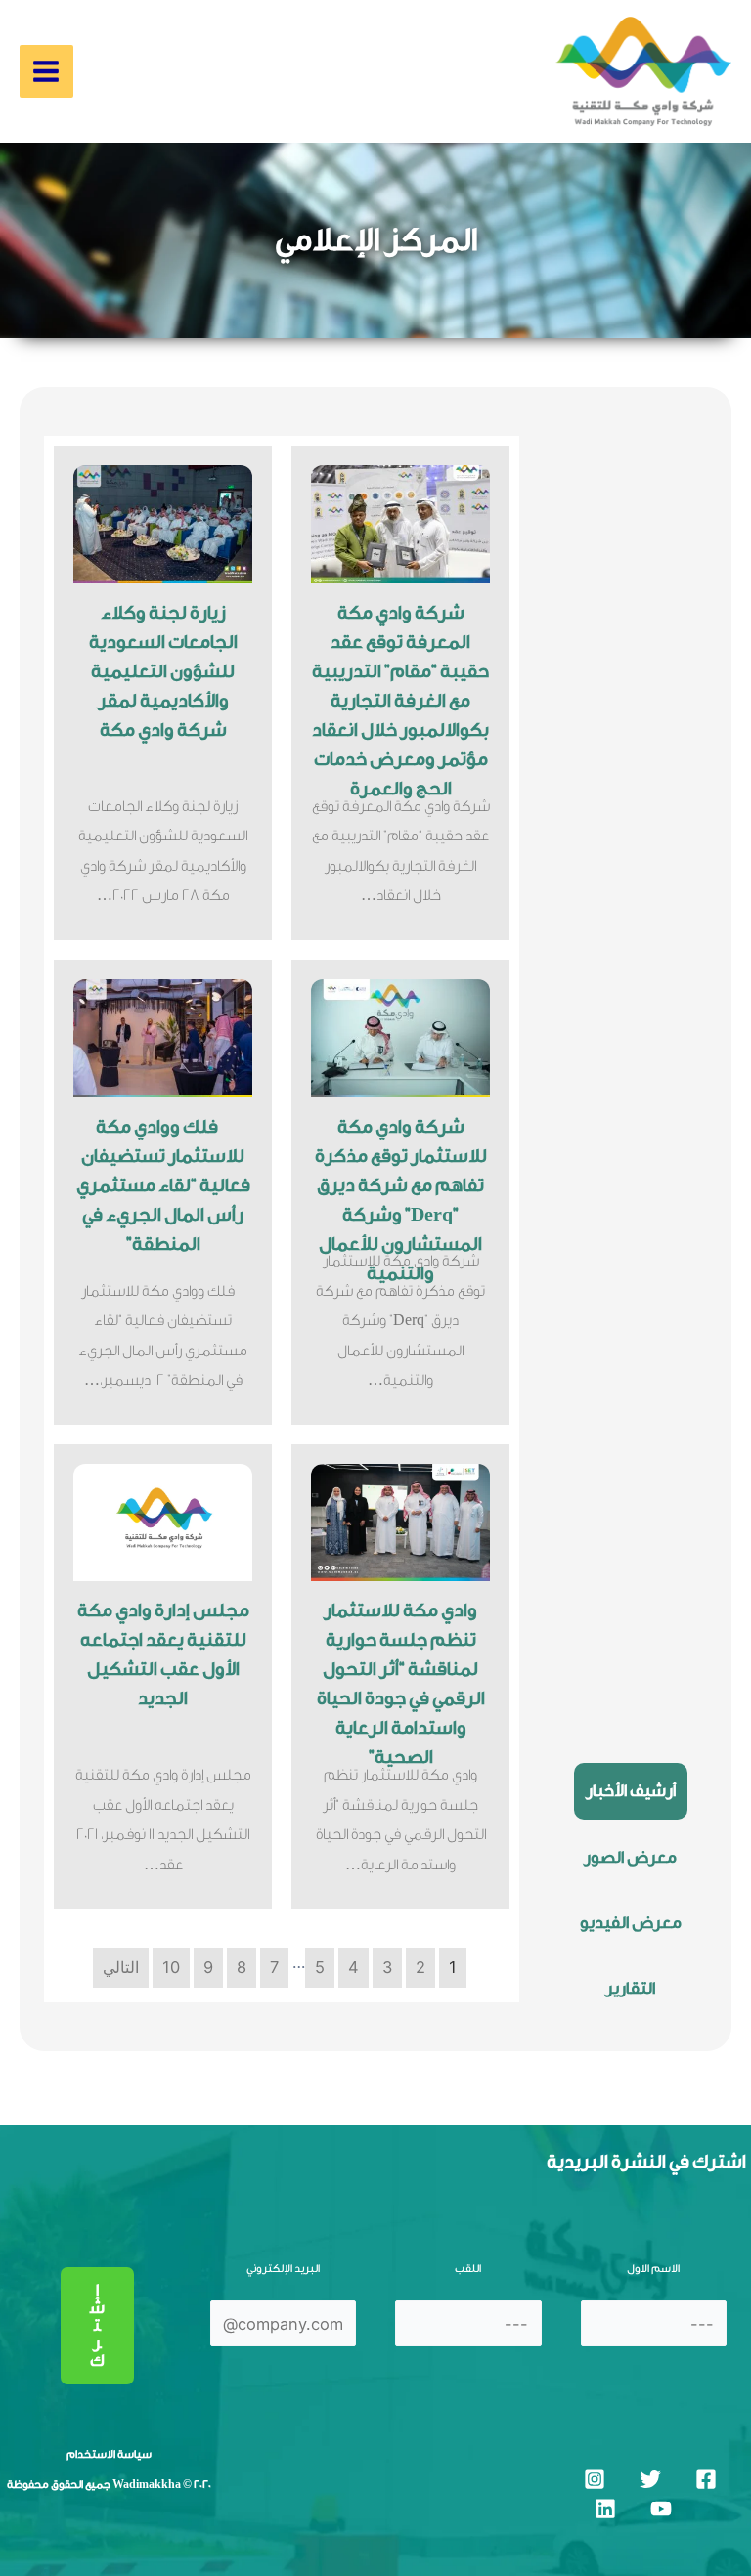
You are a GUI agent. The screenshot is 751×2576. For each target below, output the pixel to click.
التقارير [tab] (630, 1988)
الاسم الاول (653, 2269)
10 (171, 1967)
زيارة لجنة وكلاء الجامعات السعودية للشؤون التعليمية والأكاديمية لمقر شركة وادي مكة (163, 671)
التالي (121, 1967)
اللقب (468, 2269)
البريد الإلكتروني (283, 2269)
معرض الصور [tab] (630, 1857)
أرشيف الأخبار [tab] (631, 1791)
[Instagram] (595, 2479)
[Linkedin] (605, 2509)
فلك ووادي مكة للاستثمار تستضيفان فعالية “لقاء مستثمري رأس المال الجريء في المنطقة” (163, 1185)
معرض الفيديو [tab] (631, 1923)
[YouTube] (661, 2509)
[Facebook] (706, 2479)
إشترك (97, 2325)
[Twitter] (650, 2479)
